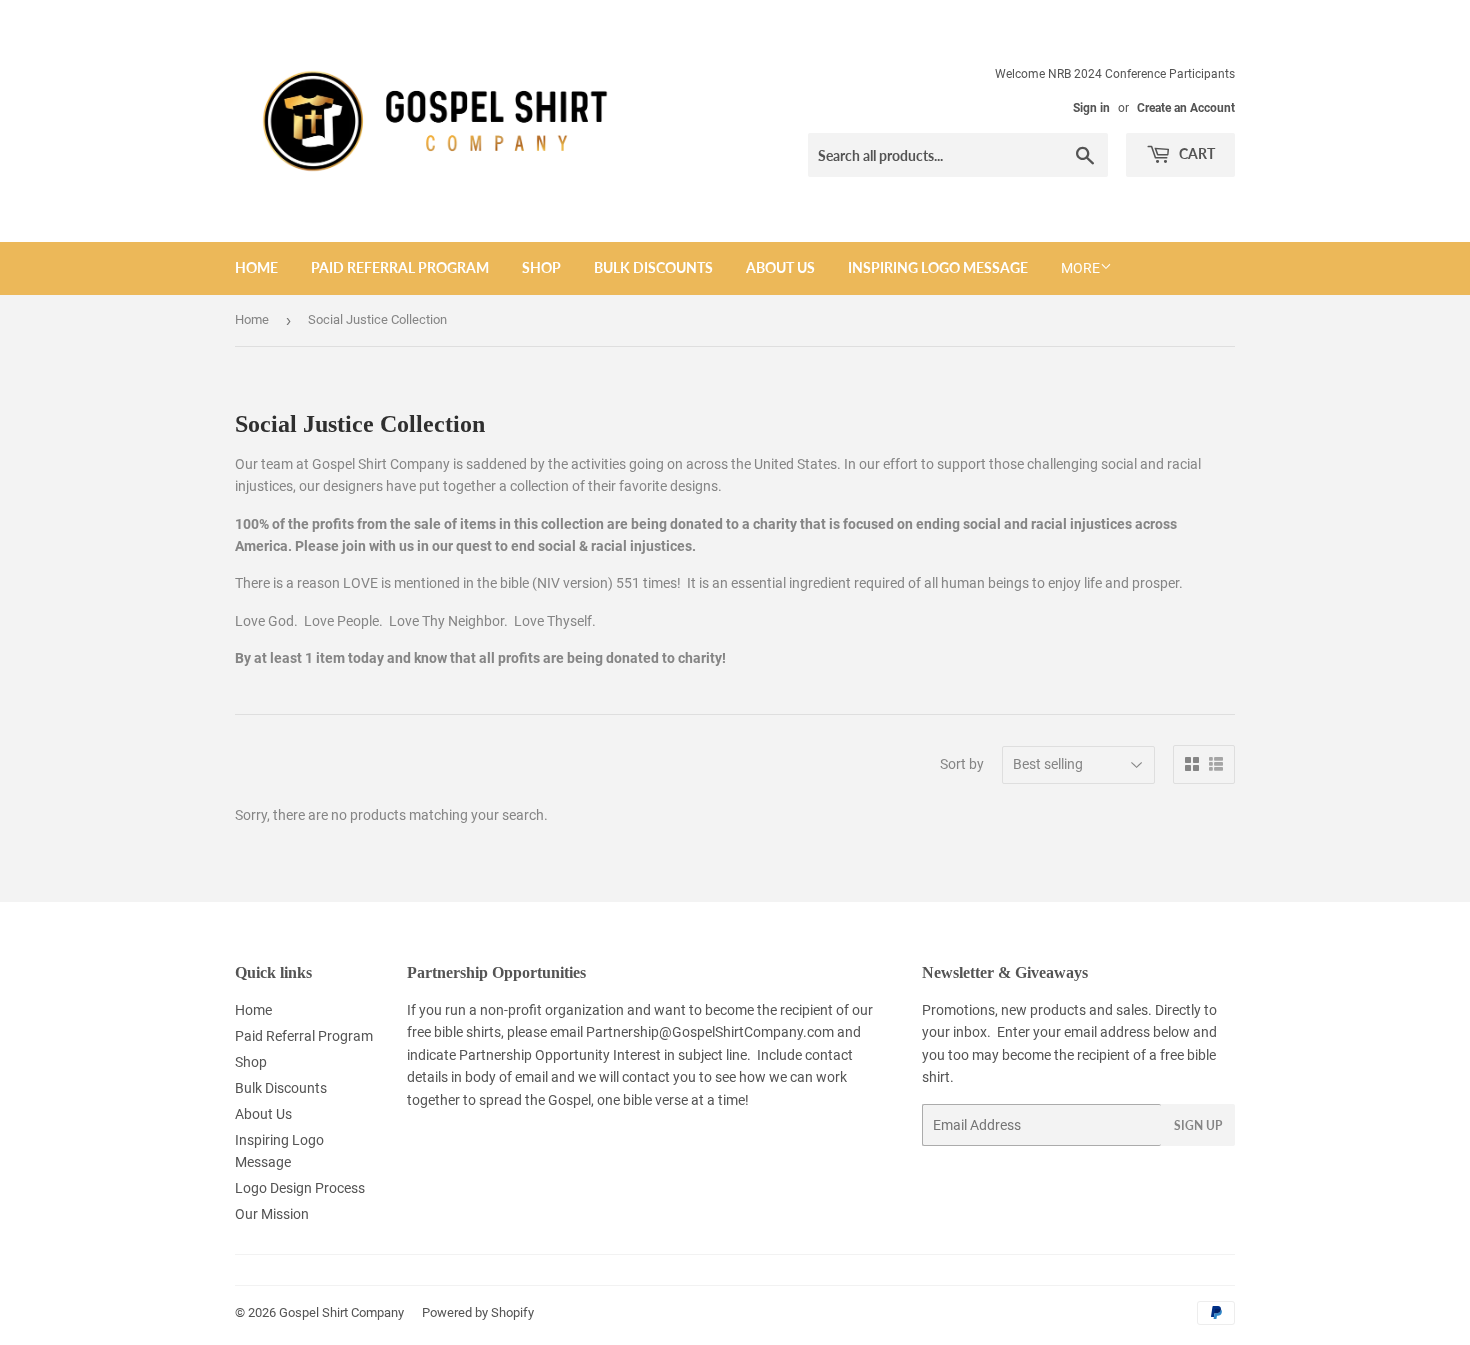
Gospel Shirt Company (341, 1312)
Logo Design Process (300, 1188)
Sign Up (1198, 1125)
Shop (541, 267)
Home (256, 267)
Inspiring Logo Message (938, 267)
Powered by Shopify (478, 1312)
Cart (1195, 153)
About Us (780, 267)
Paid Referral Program (400, 267)
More (1080, 268)
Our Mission (272, 1214)
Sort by (962, 764)
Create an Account (1186, 108)
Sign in (1091, 108)
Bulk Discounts (653, 267)
